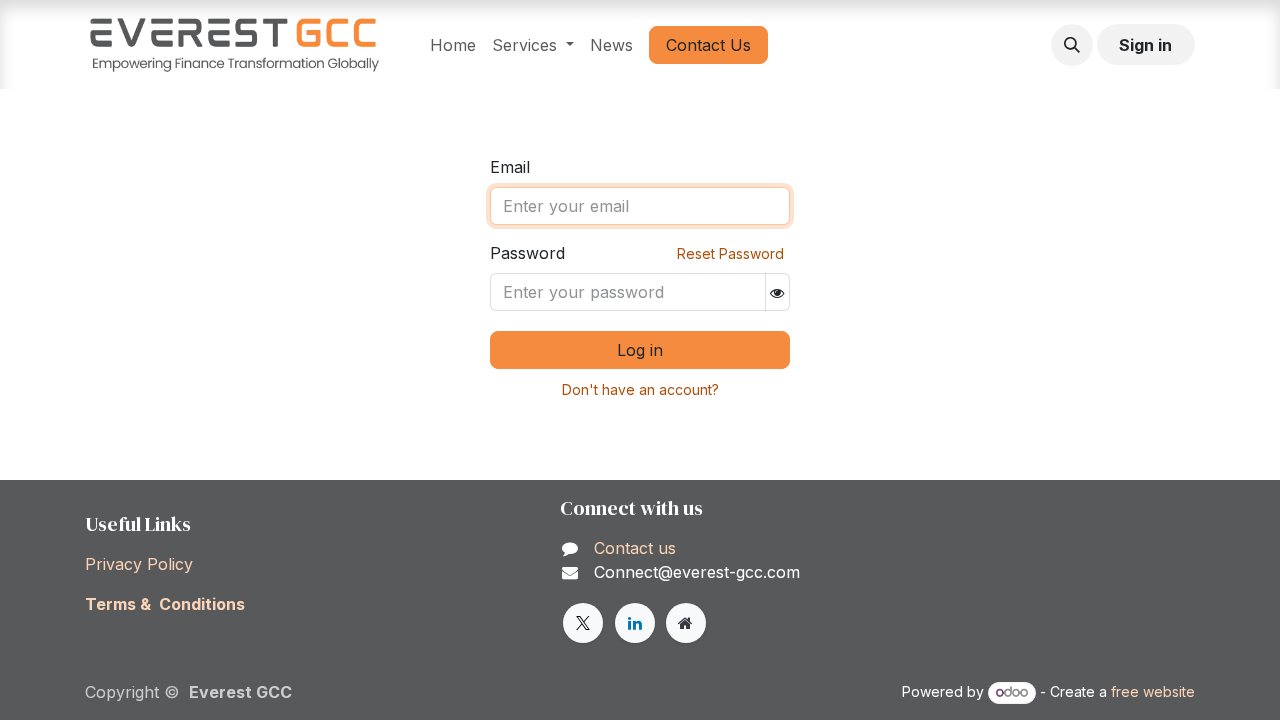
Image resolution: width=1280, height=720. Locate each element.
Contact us (632, 548)
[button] (1072, 45)
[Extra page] (686, 623)
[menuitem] (453, 45)
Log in (640, 350)
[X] (583, 623)
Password (527, 253)
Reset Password (730, 253)
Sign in (1145, 45)
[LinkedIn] (635, 623)
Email (510, 167)
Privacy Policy (139, 564)
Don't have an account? (640, 389)
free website (1153, 691)
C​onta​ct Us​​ (708, 45)
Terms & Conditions (165, 604)
